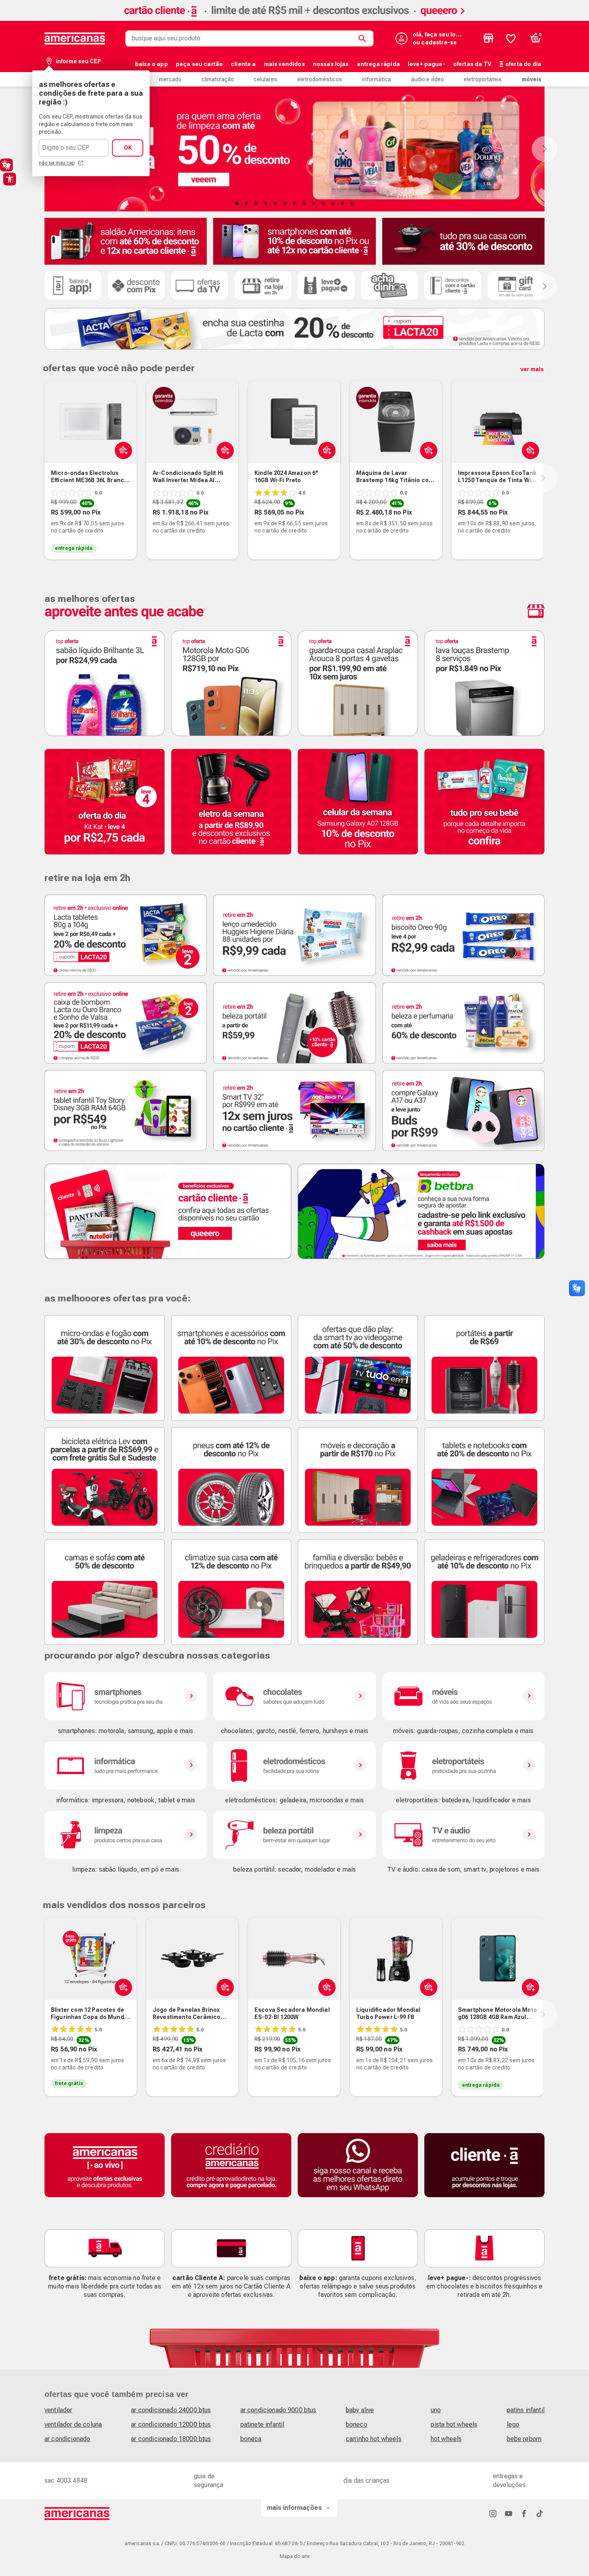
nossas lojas (331, 64)
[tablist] (294, 203)
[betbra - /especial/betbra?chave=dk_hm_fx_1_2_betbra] (421, 1211)
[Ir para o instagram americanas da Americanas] (493, 2513)
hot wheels (446, 2439)
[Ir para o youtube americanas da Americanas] (508, 2513)
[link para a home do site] (75, 38)
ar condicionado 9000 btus (278, 2410)
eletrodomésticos (320, 79)
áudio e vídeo (428, 79)
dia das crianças (367, 2480)
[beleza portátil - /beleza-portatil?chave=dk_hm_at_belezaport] (294, 1835)
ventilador (58, 2410)
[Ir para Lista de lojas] (488, 38)
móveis (532, 79)
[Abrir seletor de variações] (122, 450)
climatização (218, 79)
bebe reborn (524, 2439)
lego (513, 2424)
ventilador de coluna (73, 2424)
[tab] (237, 203)
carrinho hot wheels (374, 2439)
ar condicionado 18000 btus (171, 2439)
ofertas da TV (472, 64)
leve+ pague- (427, 64)
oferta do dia (523, 64)
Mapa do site (294, 2556)
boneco (357, 2424)
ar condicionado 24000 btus (171, 2410)
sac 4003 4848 (66, 2480)
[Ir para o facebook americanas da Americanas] (524, 2513)
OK (128, 148)
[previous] (43, 478)
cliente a (243, 64)
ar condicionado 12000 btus (171, 2424)
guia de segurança (209, 2480)
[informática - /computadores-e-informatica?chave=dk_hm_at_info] (126, 1766)
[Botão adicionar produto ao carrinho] (122, 1987)
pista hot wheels (454, 2424)
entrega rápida (378, 64)
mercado (170, 79)
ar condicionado (67, 2439)
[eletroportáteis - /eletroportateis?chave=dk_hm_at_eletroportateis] (463, 1766)
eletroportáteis (483, 79)
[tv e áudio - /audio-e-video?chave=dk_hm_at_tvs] (463, 1835)
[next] (543, 478)
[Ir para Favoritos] (511, 38)
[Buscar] (364, 38)
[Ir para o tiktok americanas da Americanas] (540, 2513)
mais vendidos (284, 64)
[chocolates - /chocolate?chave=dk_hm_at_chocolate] (294, 1696)
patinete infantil (262, 2424)
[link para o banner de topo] (294, 19)
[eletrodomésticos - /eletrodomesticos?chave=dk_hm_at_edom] (294, 1766)
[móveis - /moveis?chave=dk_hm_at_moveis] (463, 1696)
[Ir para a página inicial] (77, 2514)
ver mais (532, 369)
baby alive (360, 2410)
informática (377, 79)
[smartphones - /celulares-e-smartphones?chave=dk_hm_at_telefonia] (126, 1696)
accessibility (10, 179)
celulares (265, 79)
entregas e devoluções (509, 2480)
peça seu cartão (199, 64)
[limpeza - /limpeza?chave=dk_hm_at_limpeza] (126, 1835)
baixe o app (151, 64)
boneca (251, 2439)
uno (436, 2410)
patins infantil (526, 2410)
